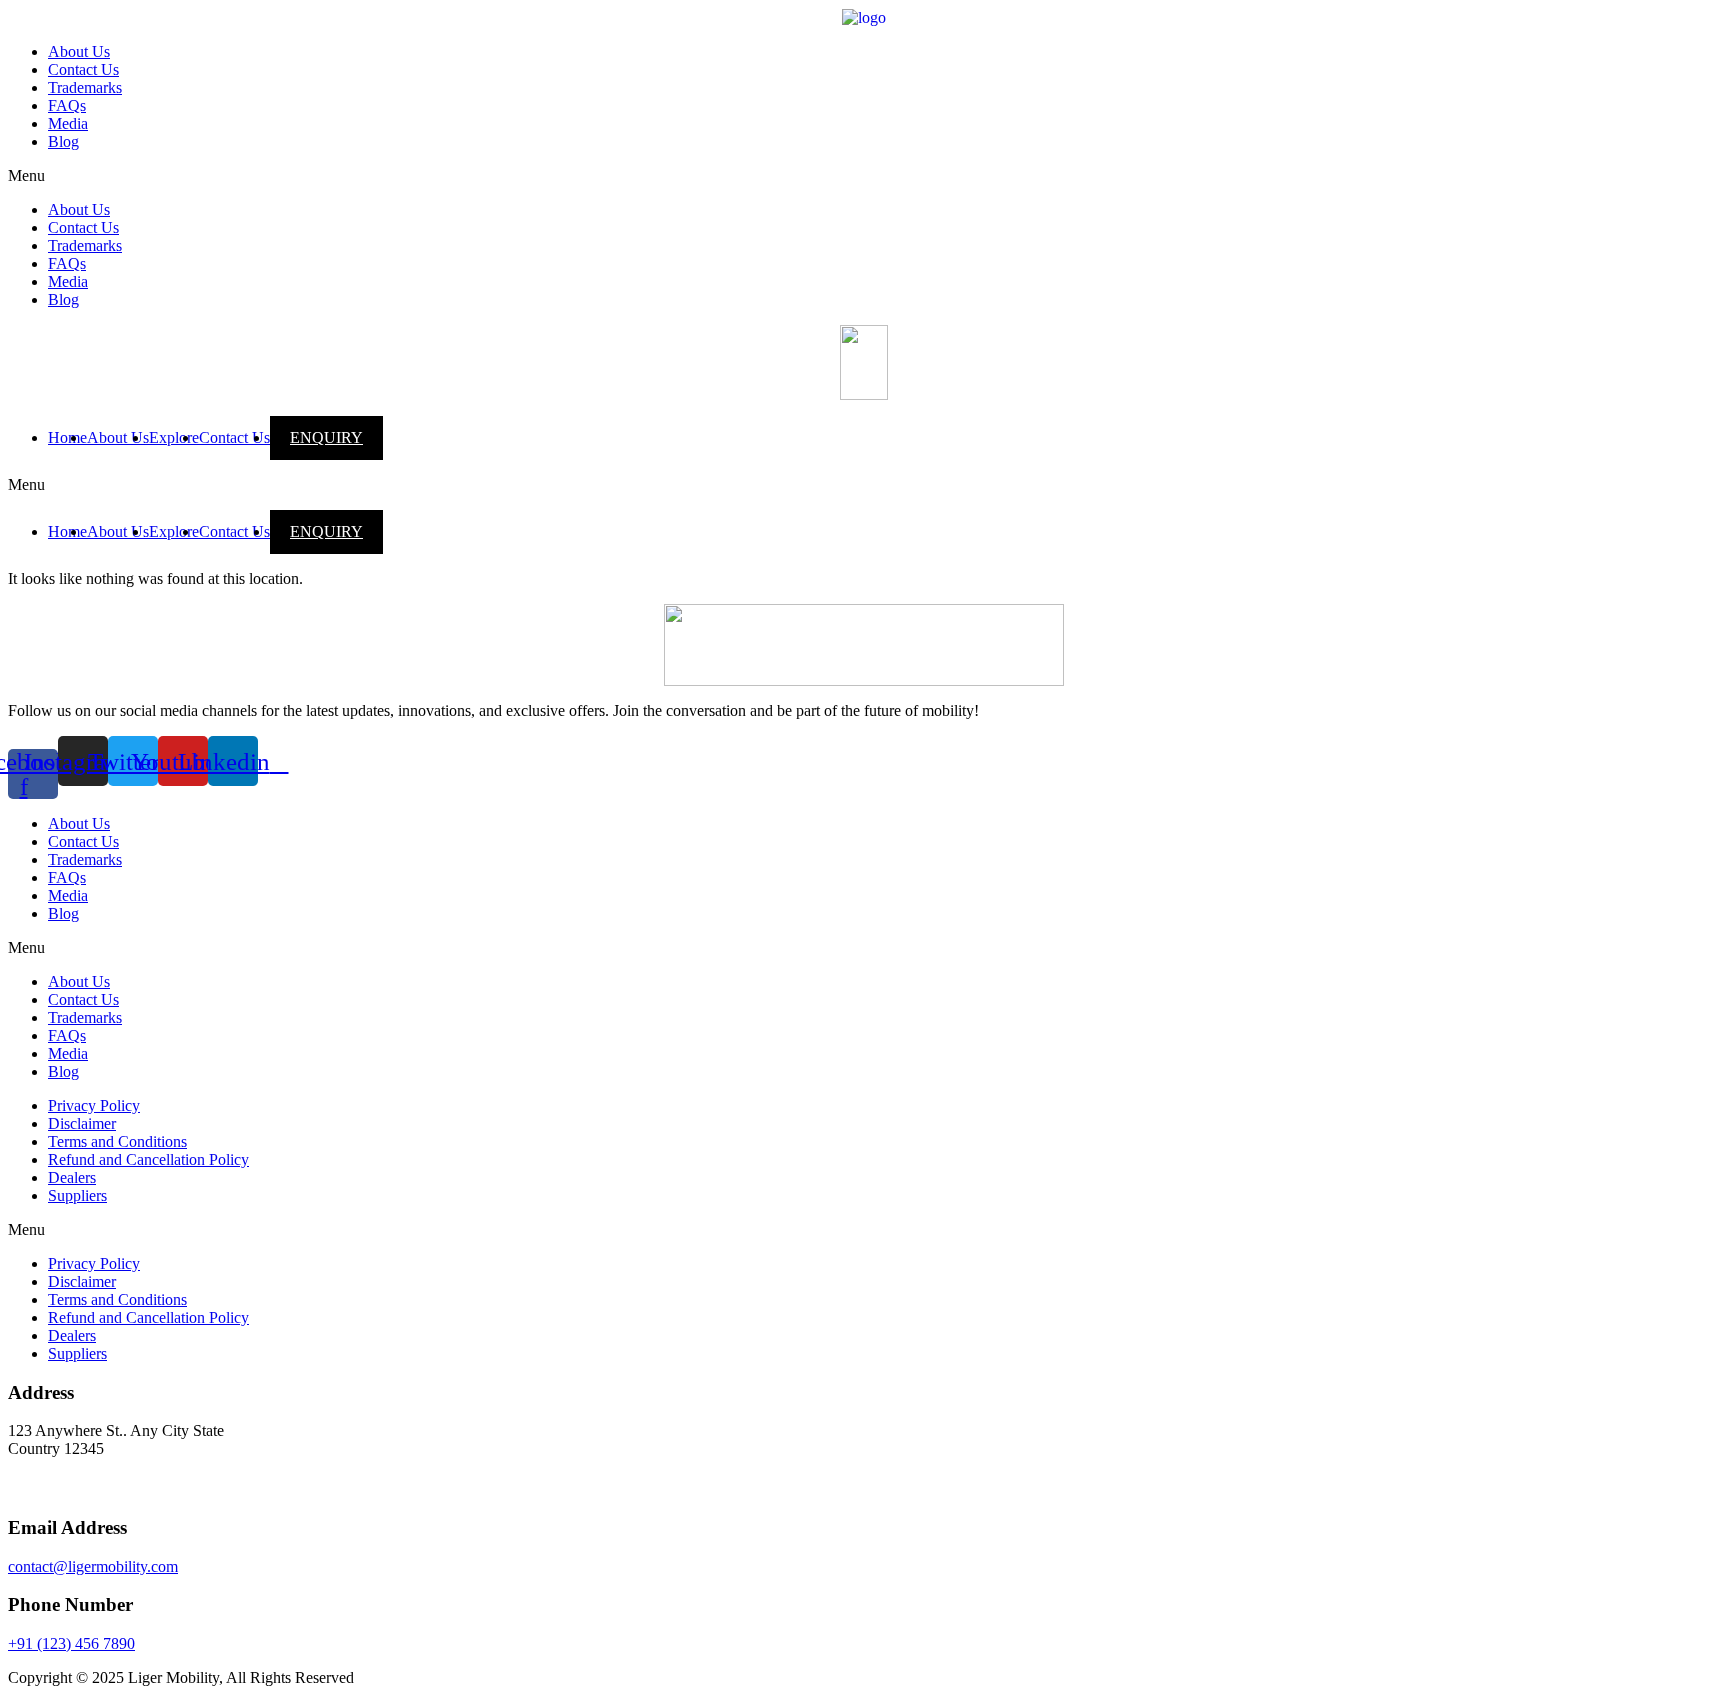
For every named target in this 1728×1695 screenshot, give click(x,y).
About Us (79, 51)
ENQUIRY (326, 437)
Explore (174, 437)
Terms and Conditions (117, 1141)
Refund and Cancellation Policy (148, 1159)
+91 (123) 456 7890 (71, 1643)
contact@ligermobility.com (93, 1566)
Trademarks (85, 87)
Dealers (72, 1177)
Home (67, 437)
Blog (63, 141)
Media (68, 123)
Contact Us (83, 69)
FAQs (67, 105)
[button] (864, 176)
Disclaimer (82, 1123)
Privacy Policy (94, 1105)
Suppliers (77, 1195)
